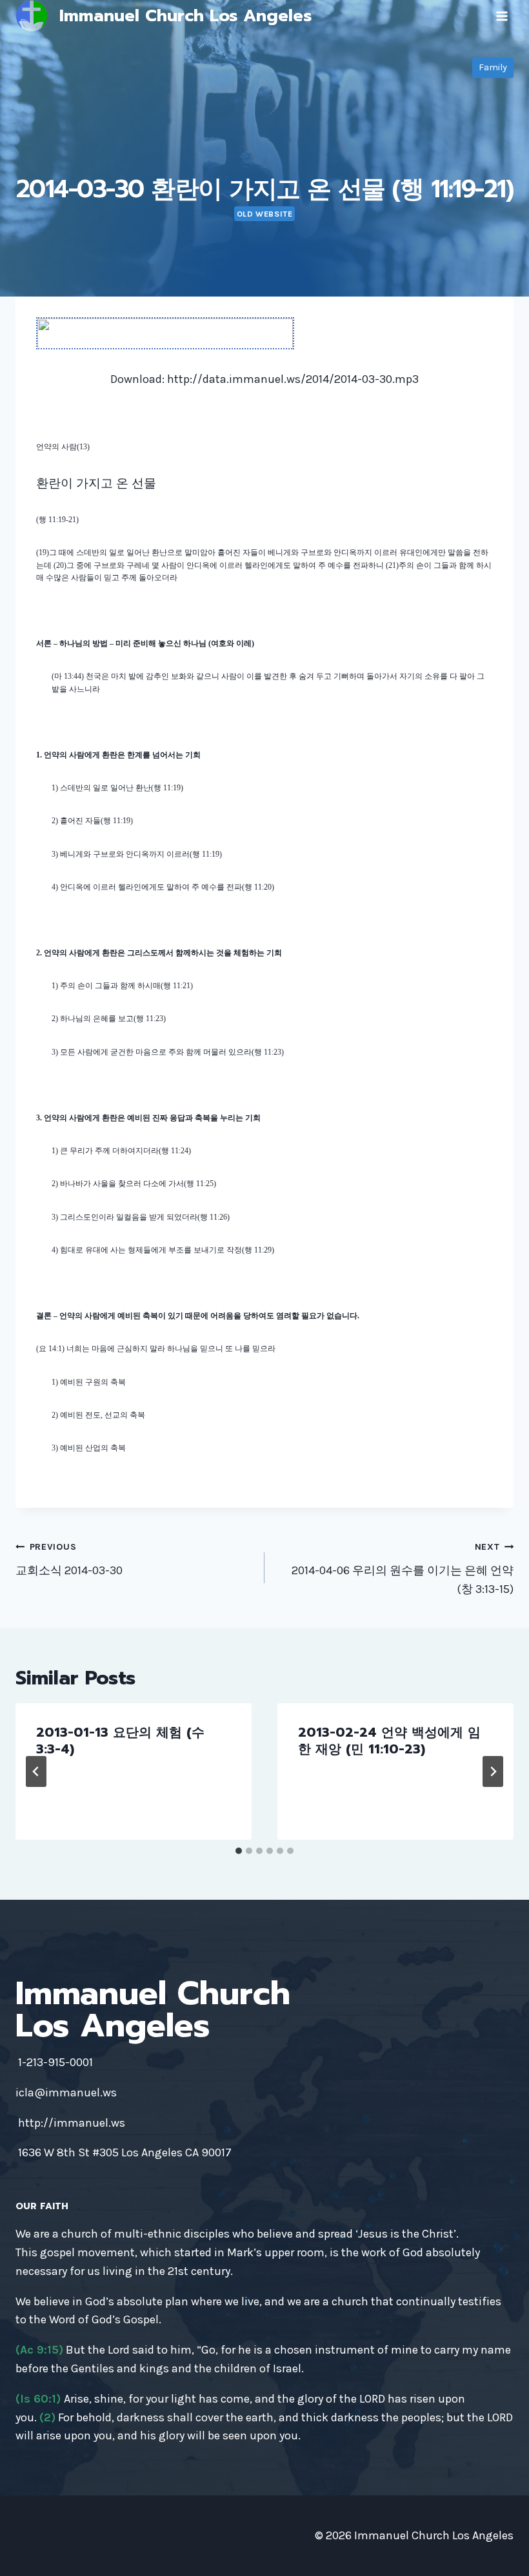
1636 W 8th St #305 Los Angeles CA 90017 (125, 2152)
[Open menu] (502, 16)
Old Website (265, 214)
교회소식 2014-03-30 (69, 1559)
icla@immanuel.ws (66, 2093)
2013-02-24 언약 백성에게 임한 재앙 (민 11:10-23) (389, 1741)
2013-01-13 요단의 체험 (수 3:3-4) (120, 1741)
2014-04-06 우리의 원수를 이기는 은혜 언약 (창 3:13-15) (403, 1569)
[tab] (239, 1851)
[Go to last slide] (36, 1771)
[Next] (493, 1771)
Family (493, 67)
